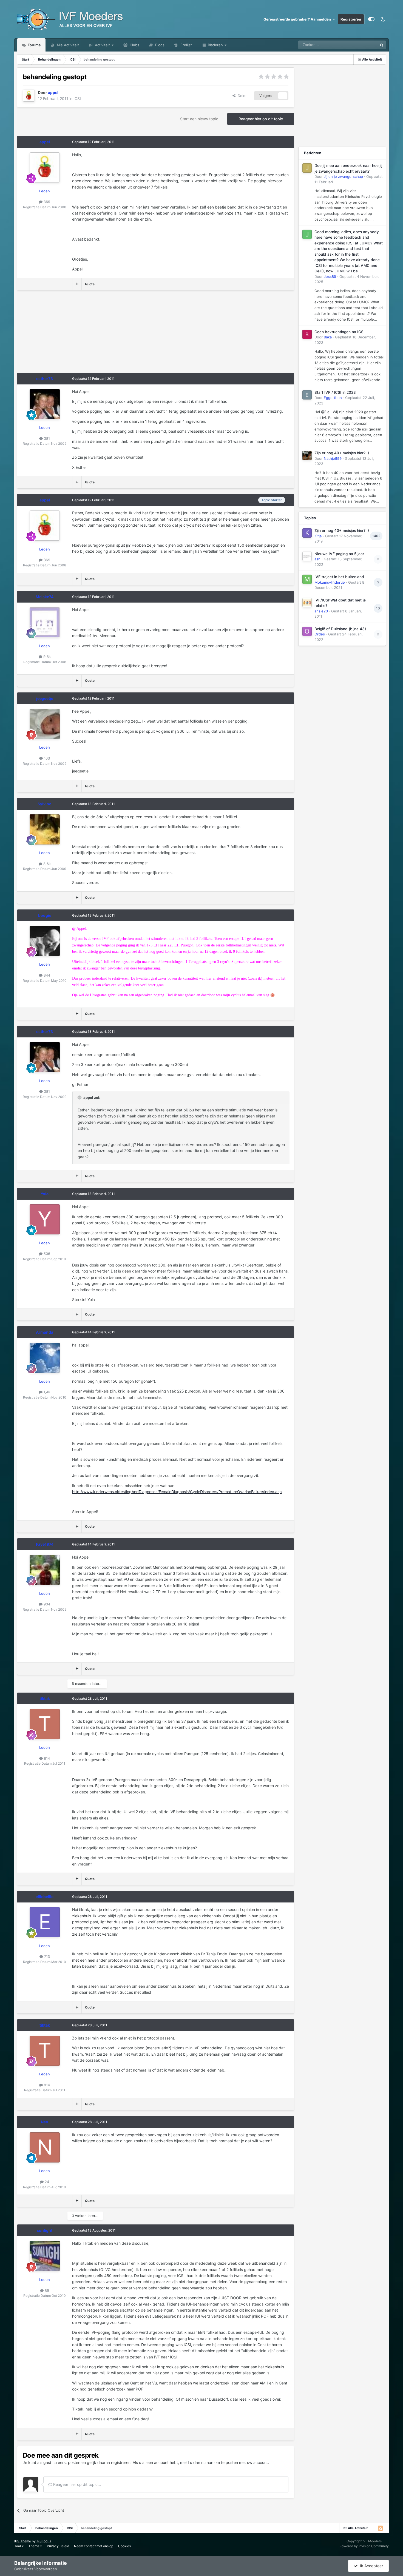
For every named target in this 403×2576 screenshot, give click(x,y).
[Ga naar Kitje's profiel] (307, 533)
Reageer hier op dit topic (261, 119)
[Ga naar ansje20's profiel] (307, 603)
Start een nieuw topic (199, 119)
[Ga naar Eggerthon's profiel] (307, 395)
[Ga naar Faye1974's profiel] (45, 1570)
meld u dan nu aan (197, 2462)
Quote (90, 284)
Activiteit (102, 45)
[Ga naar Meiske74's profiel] (45, 622)
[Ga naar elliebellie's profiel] (45, 1922)
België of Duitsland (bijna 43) (340, 629)
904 (46, 1604)
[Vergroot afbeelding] (273, 995)
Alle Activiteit (67, 45)
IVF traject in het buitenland (339, 577)
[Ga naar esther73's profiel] (45, 404)
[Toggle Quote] (80, 1097)
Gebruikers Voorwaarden (36, 2569)
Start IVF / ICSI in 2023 (335, 392)
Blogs (159, 45)
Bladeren (215, 45)
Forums (34, 45)
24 (46, 2182)
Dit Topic (363, 45)
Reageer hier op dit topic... (76, 2484)
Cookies (124, 2546)
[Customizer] (371, 19)
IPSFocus (44, 2541)
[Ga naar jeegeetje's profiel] (45, 724)
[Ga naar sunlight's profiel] (45, 2256)
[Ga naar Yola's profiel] (45, 1219)
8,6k (46, 864)
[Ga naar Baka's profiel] (307, 334)
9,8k (46, 657)
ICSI (77, 99)
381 (46, 438)
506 (46, 1254)
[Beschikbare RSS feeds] (380, 2528)
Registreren (351, 19)
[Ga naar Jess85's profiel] (307, 234)
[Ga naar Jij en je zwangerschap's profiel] (307, 168)
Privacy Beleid (58, 2546)
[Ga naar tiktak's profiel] (45, 1724)
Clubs (134, 45)
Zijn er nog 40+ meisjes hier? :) (342, 453)
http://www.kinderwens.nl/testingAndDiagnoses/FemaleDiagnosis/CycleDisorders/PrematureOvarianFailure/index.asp (177, 1492)
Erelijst (186, 45)
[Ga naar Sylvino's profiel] (45, 829)
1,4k (46, 1392)
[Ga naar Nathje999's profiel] (307, 455)
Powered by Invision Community (364, 2546)
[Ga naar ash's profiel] (307, 556)
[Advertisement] (117, 334)
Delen (242, 96)
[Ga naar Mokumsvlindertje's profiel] (307, 579)
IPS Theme (23, 2541)
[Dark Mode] (383, 19)
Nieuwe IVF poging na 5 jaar (339, 554)
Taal (18, 2546)
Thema (34, 2546)
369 (46, 202)
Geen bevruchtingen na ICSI (340, 332)
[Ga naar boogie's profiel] (45, 941)
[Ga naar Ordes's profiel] (307, 631)
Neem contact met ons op (94, 2546)
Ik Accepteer (370, 2566)
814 (46, 1758)
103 (46, 758)
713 (46, 1956)
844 (46, 975)
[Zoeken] (382, 45)
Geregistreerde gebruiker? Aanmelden (298, 19)
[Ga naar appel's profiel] (29, 96)
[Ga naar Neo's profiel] (45, 2147)
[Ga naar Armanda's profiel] (45, 1358)
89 (46, 2290)
